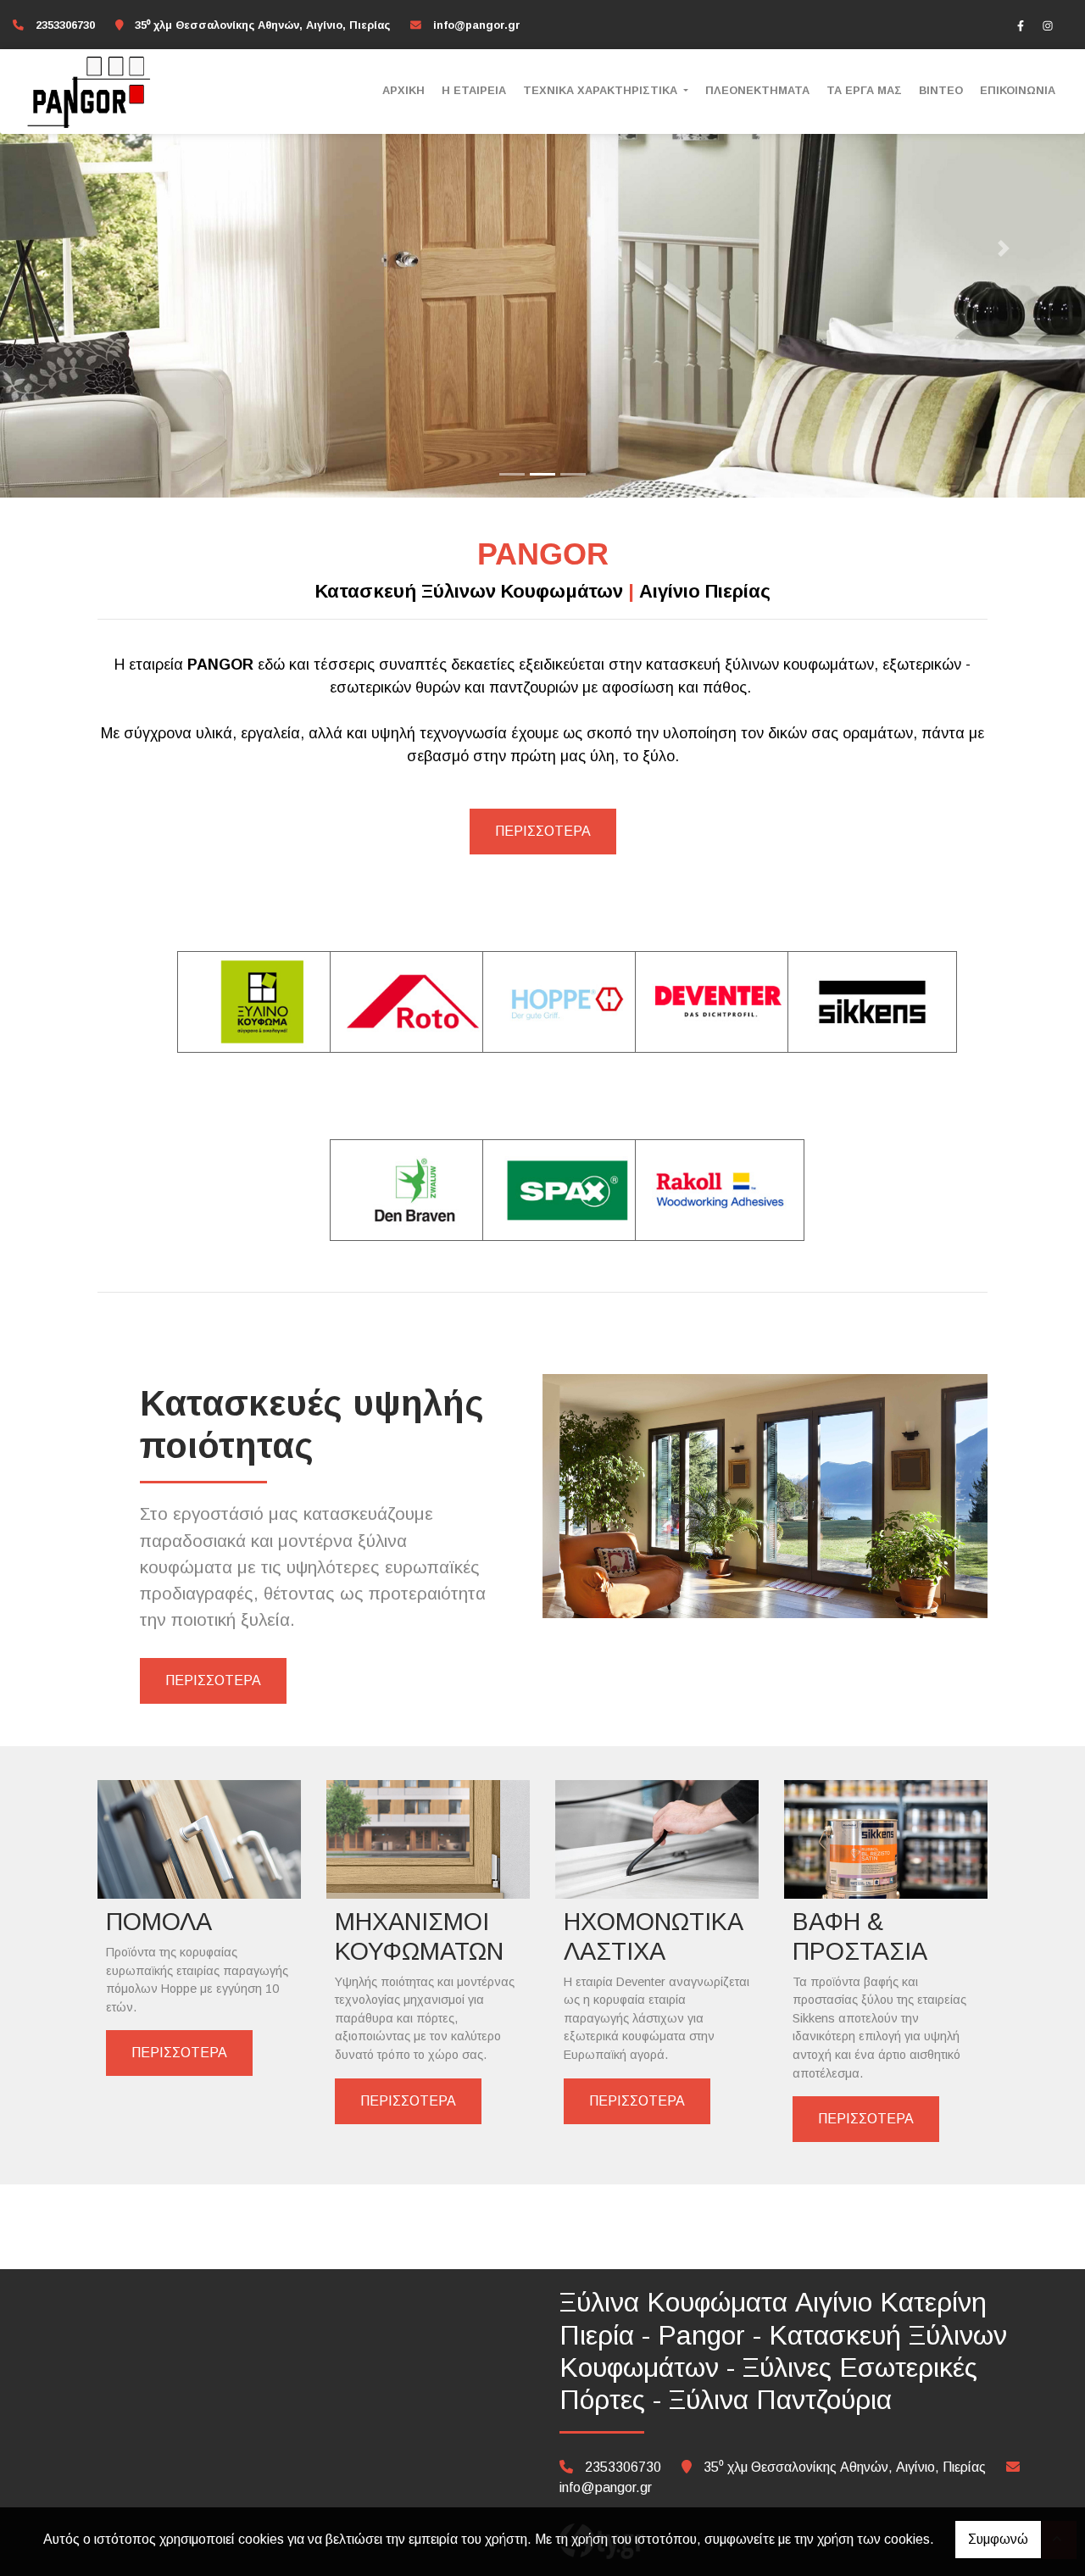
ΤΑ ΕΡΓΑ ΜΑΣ (864, 90)
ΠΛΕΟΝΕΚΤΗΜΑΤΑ (757, 90)
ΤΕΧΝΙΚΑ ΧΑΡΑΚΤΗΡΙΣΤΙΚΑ (602, 90)
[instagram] (1048, 25)
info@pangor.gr (477, 25)
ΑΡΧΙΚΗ (403, 90)
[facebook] (1021, 25)
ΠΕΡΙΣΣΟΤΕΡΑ (543, 831)
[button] (81, 249)
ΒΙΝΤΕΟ (941, 90)
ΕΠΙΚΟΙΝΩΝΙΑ (1018, 90)
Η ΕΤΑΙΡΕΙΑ (474, 90)
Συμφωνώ (998, 2539)
